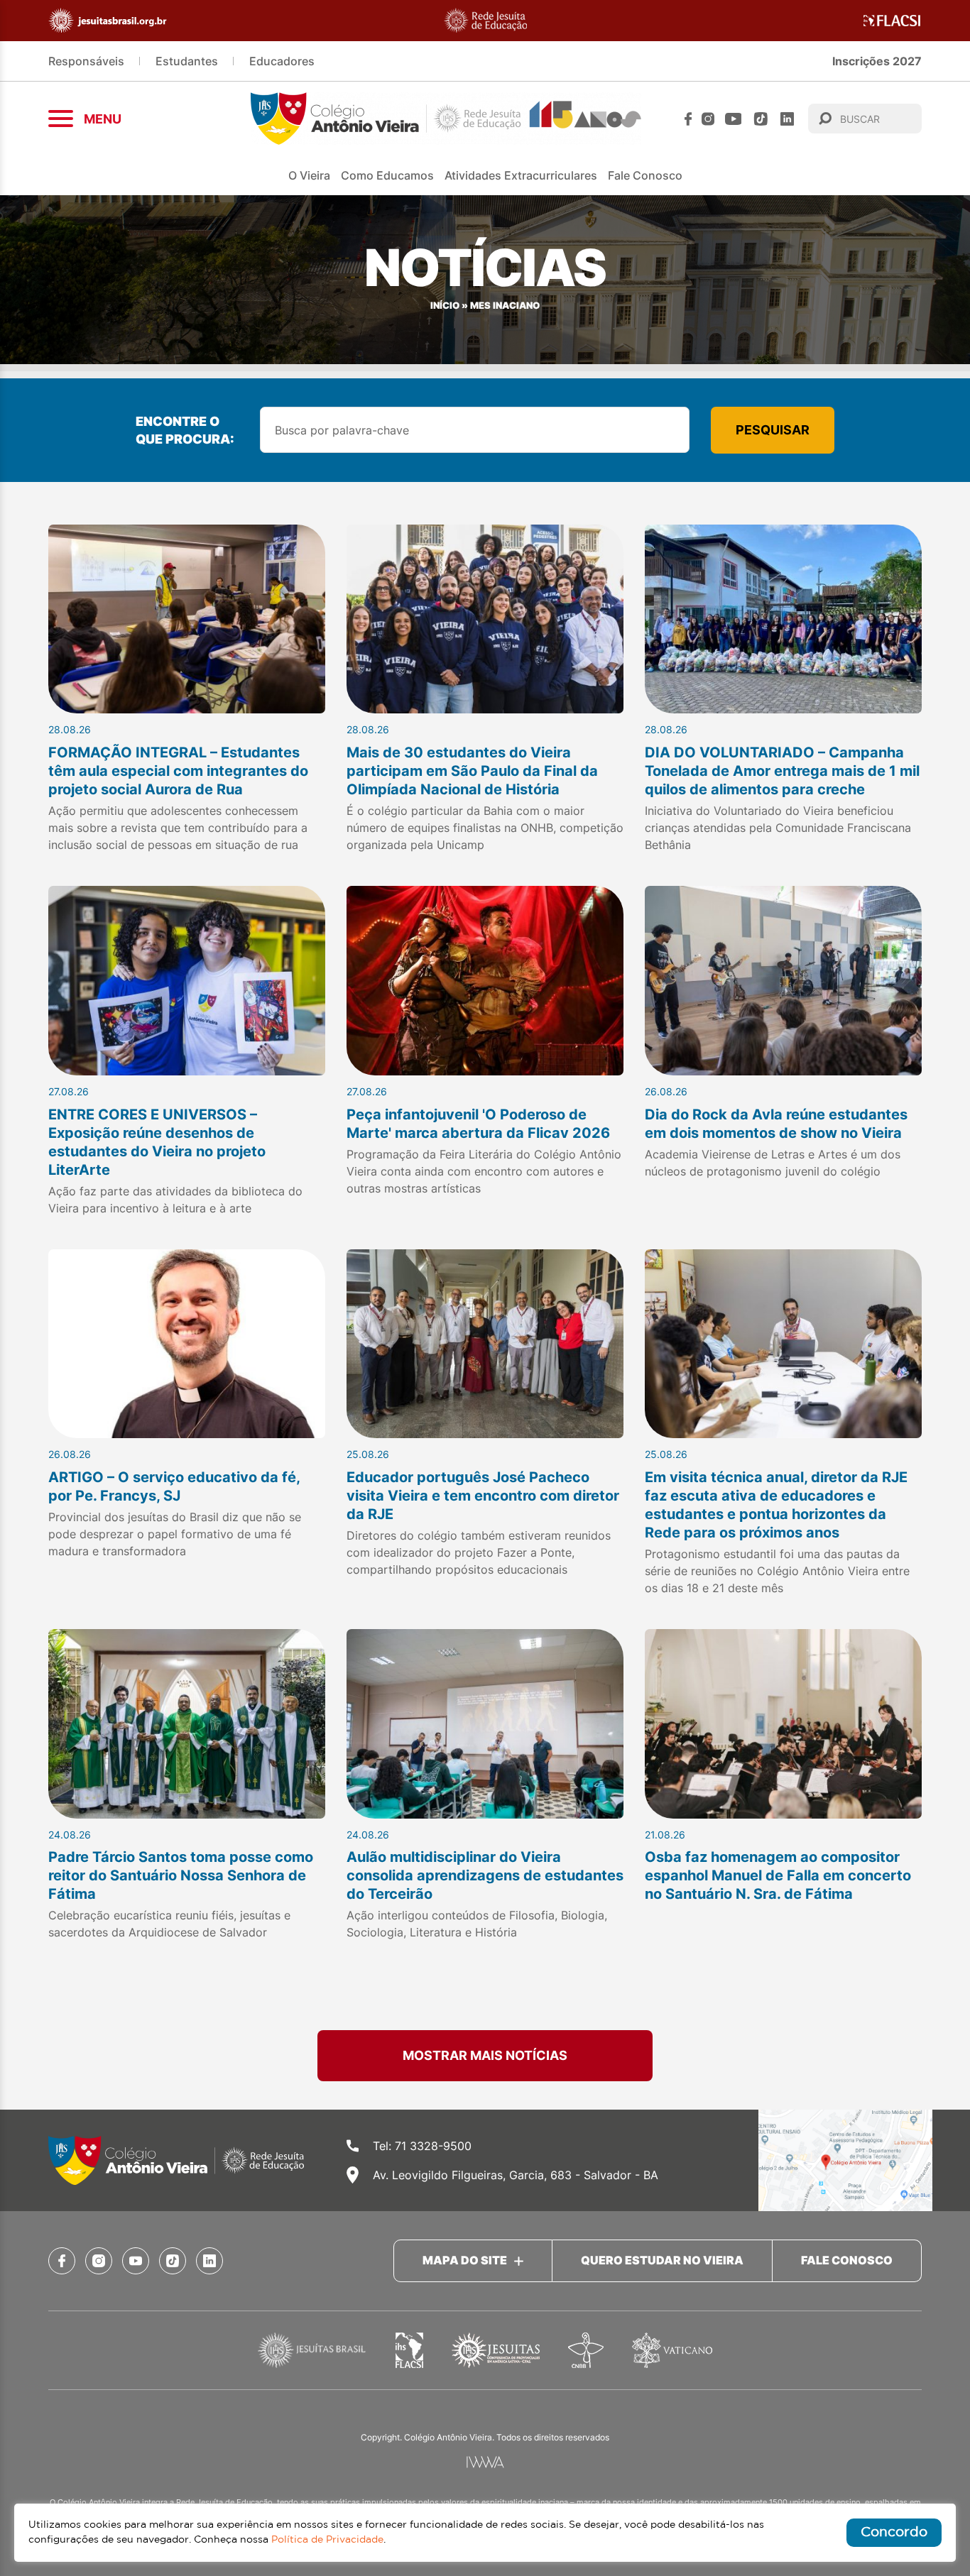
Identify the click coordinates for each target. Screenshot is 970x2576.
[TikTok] (761, 119)
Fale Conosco (645, 175)
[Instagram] (708, 119)
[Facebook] (688, 119)
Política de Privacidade (327, 2540)
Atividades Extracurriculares (521, 175)
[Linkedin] (787, 119)
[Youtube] (734, 119)
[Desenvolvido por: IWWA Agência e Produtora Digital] (485, 2462)
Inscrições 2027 (877, 61)
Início (445, 306)
